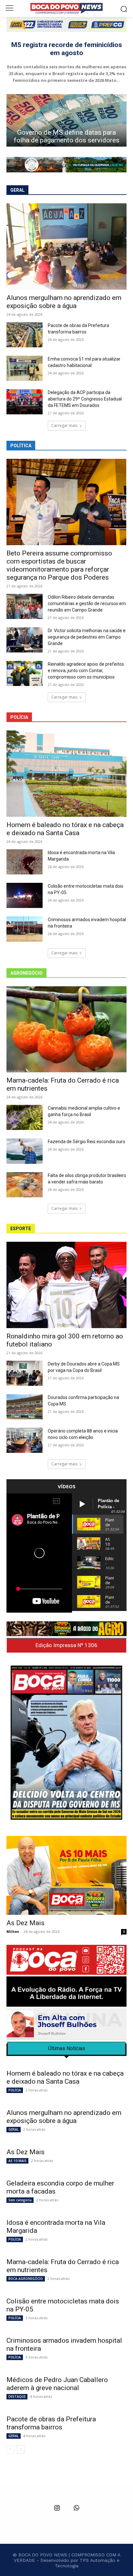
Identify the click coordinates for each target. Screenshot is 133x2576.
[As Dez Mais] (66, 1875)
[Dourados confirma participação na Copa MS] (25, 1407)
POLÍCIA (15, 2090)
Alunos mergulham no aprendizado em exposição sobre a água (64, 302)
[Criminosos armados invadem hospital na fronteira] (25, 929)
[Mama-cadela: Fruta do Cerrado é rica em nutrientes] (66, 1029)
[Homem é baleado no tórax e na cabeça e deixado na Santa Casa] (66, 774)
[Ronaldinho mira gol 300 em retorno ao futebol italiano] (66, 1285)
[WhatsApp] (76, 2508)
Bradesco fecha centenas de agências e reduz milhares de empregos (67, 132)
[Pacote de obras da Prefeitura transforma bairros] (25, 335)
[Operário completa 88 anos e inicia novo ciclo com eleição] (25, 1440)
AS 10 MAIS (17, 2161)
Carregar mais (64, 425)
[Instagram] (57, 2508)
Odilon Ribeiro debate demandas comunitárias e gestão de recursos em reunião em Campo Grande (87, 603)
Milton (13, 1931)
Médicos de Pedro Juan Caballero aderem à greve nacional (57, 2384)
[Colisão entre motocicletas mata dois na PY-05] (25, 895)
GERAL (14, 2129)
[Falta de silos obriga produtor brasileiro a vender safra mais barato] (25, 1185)
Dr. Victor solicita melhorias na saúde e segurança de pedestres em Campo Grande (87, 637)
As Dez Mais (26, 1923)
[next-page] (21, 2449)
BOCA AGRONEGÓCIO (26, 2279)
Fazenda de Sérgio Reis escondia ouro (87, 1142)
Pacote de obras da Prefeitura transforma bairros (51, 2423)
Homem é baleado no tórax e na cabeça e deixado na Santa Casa (65, 829)
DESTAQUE (17, 2397)
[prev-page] (10, 2449)
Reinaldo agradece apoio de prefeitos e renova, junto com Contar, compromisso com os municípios (86, 671)
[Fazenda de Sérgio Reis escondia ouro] (25, 1151)
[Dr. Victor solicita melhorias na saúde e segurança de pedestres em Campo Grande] (25, 640)
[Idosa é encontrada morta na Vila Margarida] (25, 862)
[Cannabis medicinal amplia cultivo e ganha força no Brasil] (25, 1117)
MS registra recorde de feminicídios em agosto (67, 49)
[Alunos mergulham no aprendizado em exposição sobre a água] (66, 246)
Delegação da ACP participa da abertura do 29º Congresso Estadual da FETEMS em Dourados (85, 399)
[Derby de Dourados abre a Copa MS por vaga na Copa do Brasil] (25, 1373)
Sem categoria (20, 2200)
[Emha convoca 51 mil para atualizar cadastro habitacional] (25, 368)
